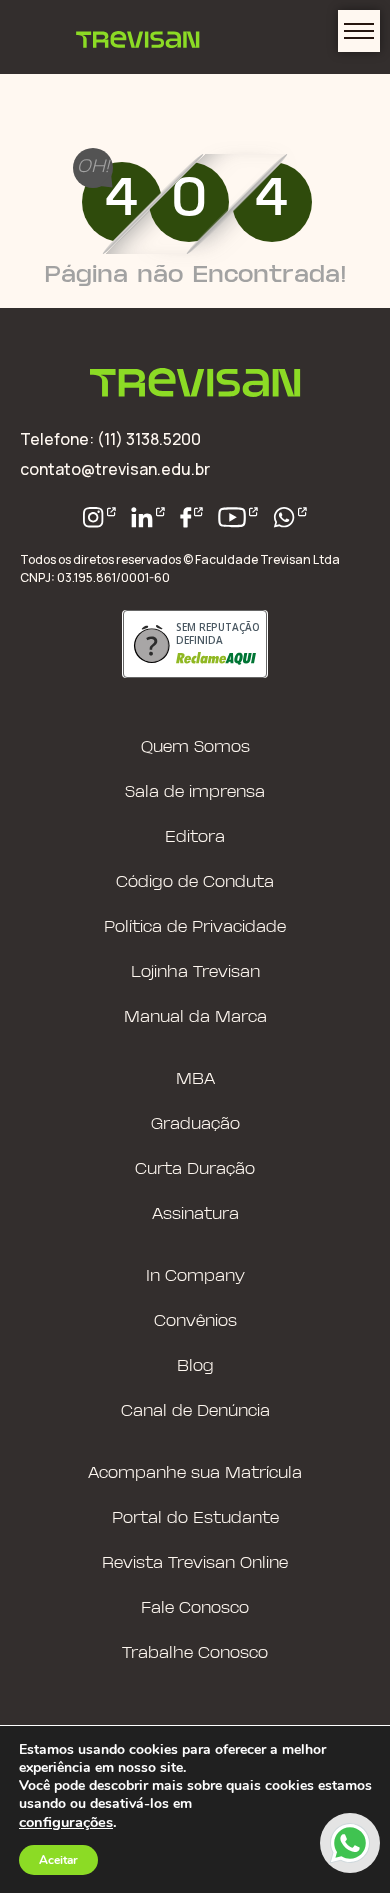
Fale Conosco (195, 1608)
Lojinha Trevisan (195, 972)
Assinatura (195, 1214)
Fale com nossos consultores (350, 1843)
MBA (195, 1079)
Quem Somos (195, 747)
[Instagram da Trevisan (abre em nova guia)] (99, 517)
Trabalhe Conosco (195, 1653)
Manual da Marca (195, 1017)
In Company (195, 1276)
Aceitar (58, 1860)
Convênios (195, 1321)
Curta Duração (195, 1169)
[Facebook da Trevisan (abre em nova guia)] (192, 517)
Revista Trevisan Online (195, 1563)
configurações (66, 1822)
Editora (195, 837)
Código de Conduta (195, 882)
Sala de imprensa (195, 792)
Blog (195, 1366)
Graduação (195, 1124)
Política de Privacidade (195, 927)
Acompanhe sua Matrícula (195, 1473)
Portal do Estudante (195, 1518)
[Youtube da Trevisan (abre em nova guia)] (238, 517)
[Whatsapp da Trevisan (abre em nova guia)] (290, 517)
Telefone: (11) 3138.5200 (110, 439)
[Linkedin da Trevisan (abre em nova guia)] (148, 517)
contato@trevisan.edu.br (115, 469)
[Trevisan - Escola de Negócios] (195, 384)
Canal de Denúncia (195, 1411)
